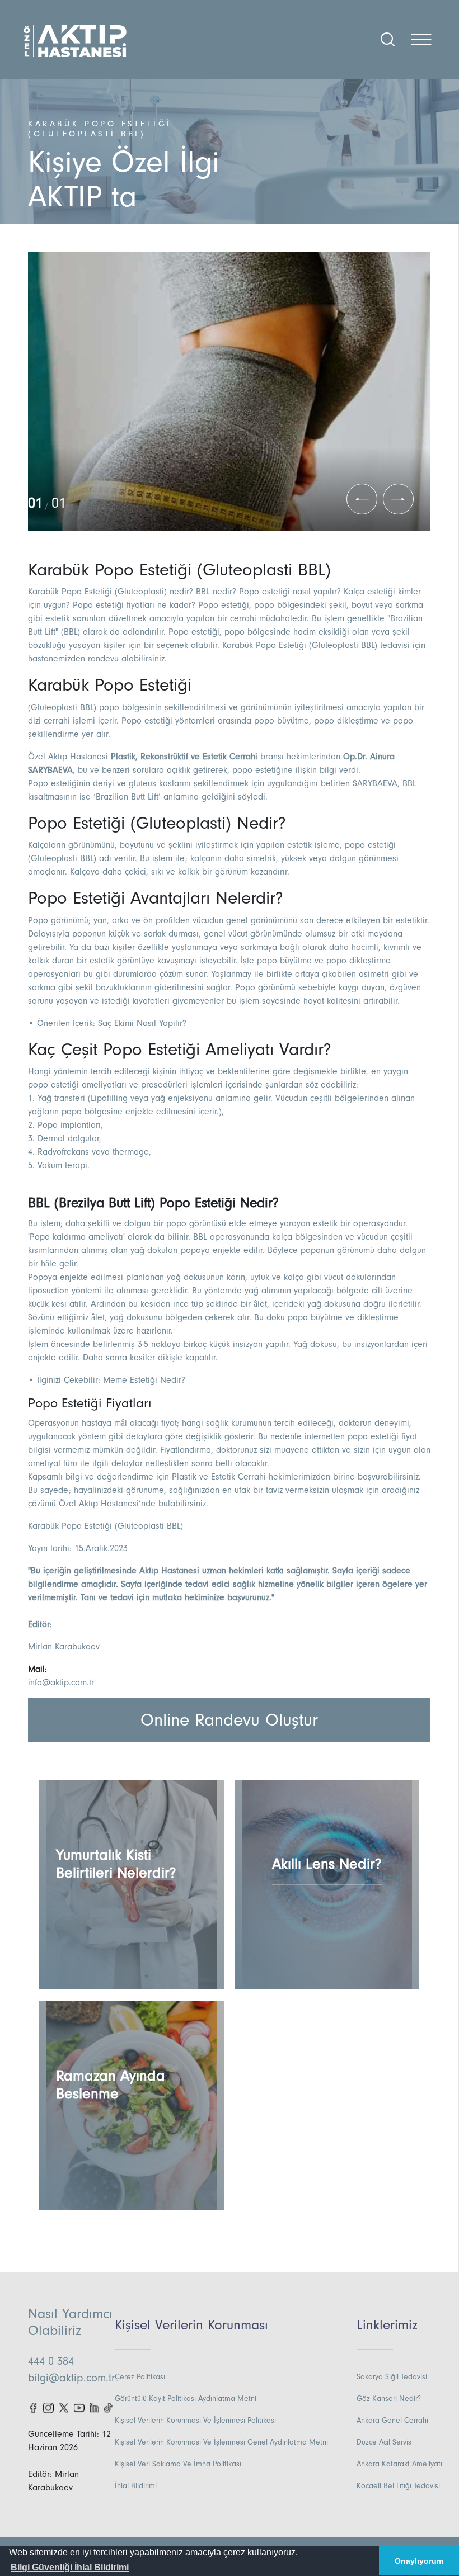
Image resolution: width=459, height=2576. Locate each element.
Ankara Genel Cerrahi (392, 2421)
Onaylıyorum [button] (419, 2561)
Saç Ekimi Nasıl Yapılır (140, 1023)
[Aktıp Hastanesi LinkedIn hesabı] (94, 2407)
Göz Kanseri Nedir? (389, 2399)
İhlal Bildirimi (136, 2486)
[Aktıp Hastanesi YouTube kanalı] (79, 2407)
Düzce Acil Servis (384, 2442)
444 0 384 (51, 2361)
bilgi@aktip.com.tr (71, 2378)
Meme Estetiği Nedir (142, 1380)
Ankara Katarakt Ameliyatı (399, 2464)
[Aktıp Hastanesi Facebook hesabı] (33, 2407)
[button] (70, 2568)
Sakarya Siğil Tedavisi (392, 2377)
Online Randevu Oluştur (229, 1720)
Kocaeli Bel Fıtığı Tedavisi (398, 2486)
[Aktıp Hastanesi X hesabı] (64, 2407)
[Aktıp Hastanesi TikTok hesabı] (109, 2407)
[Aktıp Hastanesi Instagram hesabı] (48, 2407)
